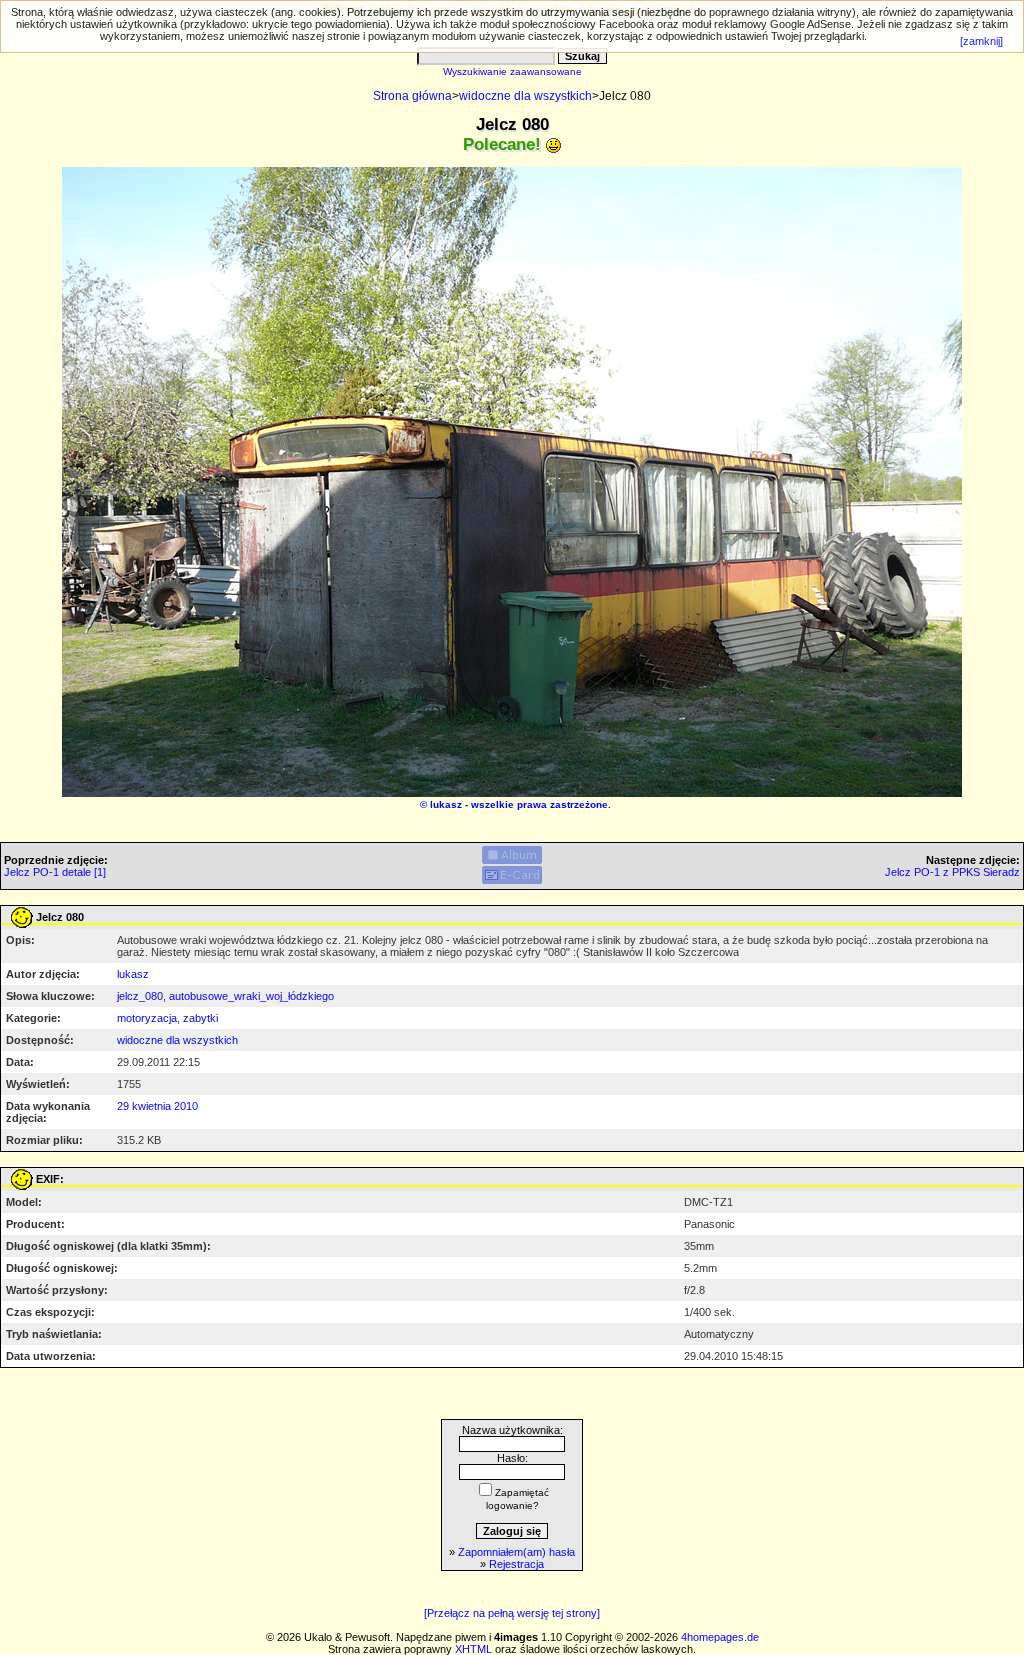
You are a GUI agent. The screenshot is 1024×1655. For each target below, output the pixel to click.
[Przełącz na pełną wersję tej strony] (512, 1613)
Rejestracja (516, 1564)
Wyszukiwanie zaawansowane (512, 71)
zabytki (200, 1018)
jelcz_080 (140, 996)
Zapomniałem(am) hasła (516, 1552)
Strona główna (412, 96)
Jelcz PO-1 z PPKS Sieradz (952, 872)
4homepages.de (720, 1637)
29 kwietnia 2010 (157, 1106)
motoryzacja (147, 1018)
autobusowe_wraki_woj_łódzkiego (251, 996)
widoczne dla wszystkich (525, 96)
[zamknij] (981, 41)
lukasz (446, 804)
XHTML (473, 1649)
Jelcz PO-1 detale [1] (55, 872)
